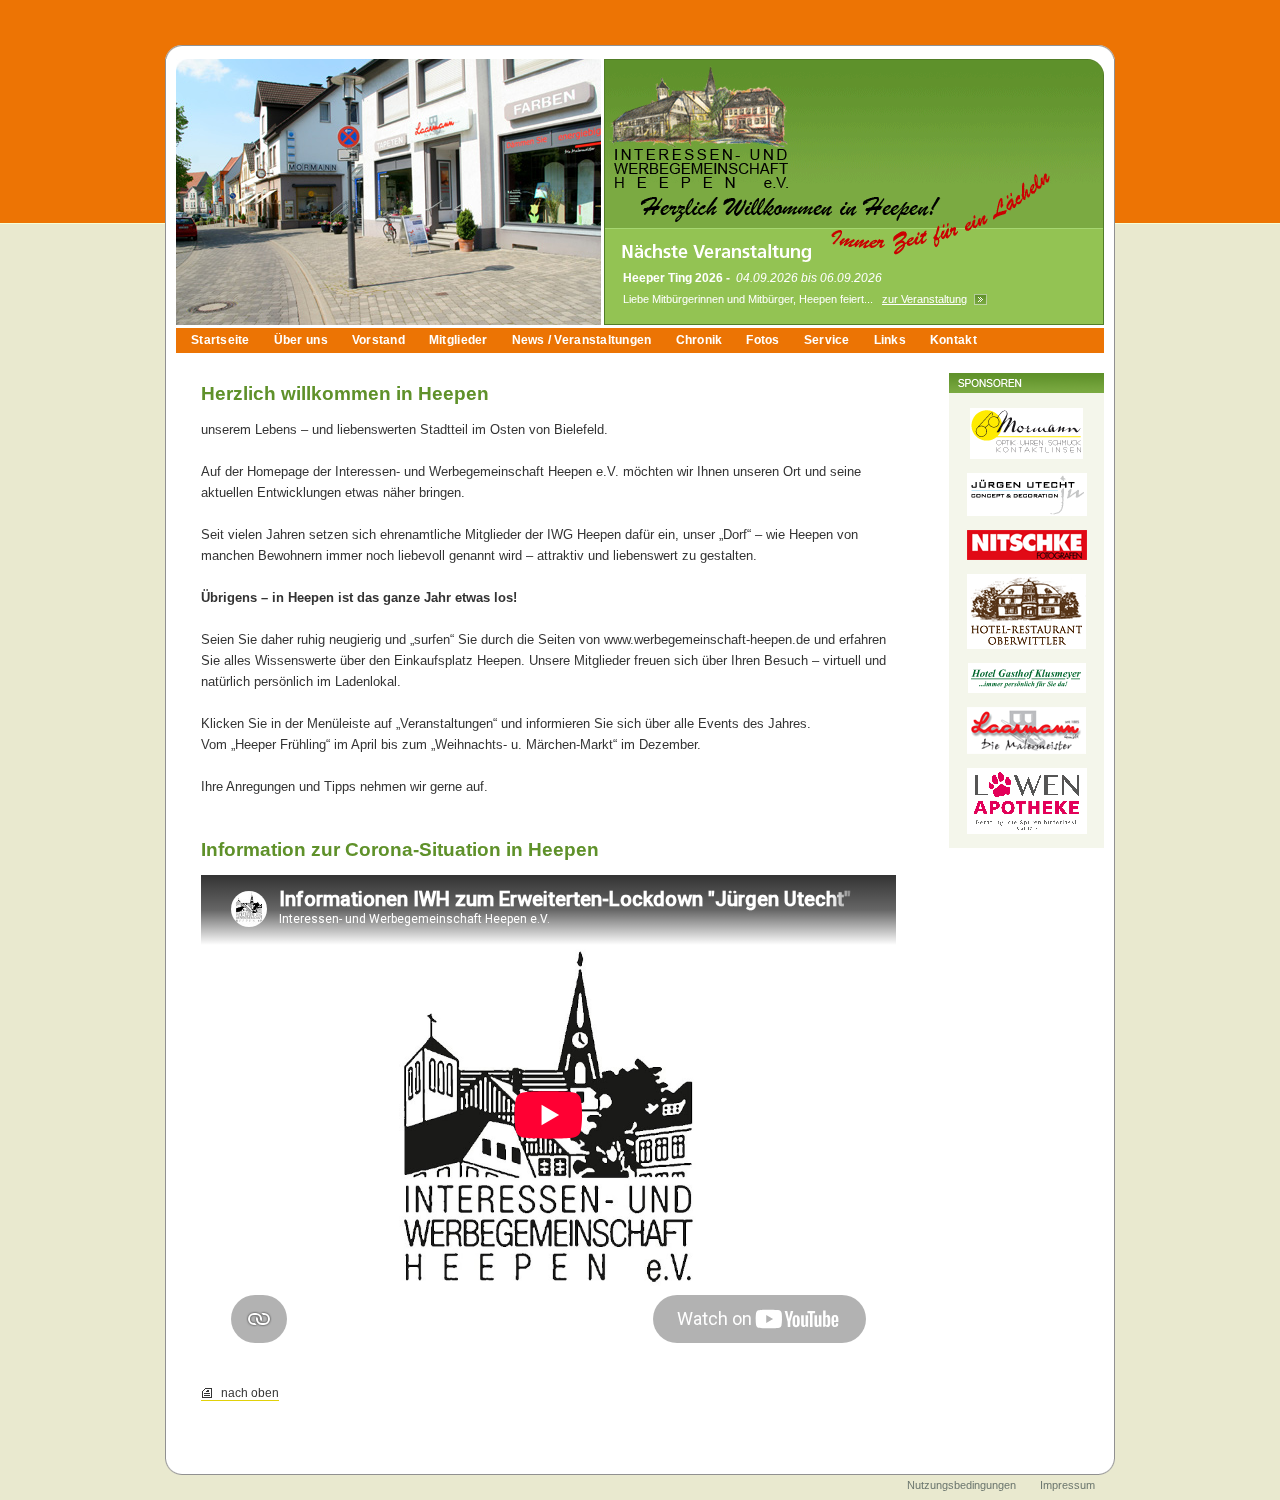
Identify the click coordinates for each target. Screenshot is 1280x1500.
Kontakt (953, 340)
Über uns (301, 340)
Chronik (699, 340)
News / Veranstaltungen (582, 340)
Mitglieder (458, 340)
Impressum (1067, 1485)
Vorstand (378, 340)
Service (827, 340)
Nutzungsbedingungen (961, 1485)
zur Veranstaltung (924, 299)
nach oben (250, 1393)
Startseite (220, 340)
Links (890, 340)
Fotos (762, 340)
